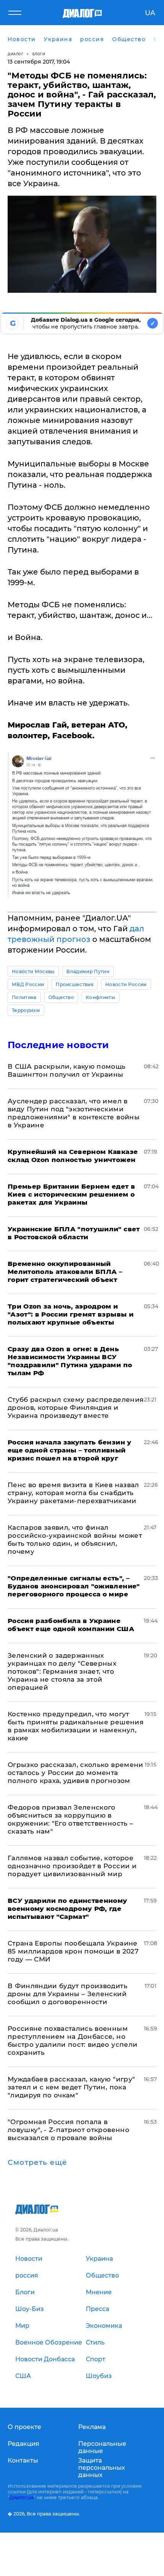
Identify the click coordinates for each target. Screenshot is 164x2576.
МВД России (28, 984)
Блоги (39, 54)
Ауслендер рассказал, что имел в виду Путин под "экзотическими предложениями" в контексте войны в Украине (74, 1113)
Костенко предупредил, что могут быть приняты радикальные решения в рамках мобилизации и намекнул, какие (76, 1726)
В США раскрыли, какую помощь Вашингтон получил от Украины (67, 1070)
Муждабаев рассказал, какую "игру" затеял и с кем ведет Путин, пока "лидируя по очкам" (71, 2087)
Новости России (126, 984)
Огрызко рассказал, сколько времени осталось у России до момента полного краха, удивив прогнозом (76, 1773)
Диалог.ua (21, 2497)
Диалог (15, 54)
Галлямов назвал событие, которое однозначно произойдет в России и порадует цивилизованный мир (72, 1866)
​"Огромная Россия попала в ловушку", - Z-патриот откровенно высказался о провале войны (68, 2130)
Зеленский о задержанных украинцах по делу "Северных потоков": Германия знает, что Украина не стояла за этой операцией (62, 1671)
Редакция (23, 2444)
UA (150, 13)
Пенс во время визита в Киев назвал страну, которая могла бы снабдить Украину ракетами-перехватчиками (73, 1493)
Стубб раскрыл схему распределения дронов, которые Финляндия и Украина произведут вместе (76, 1408)
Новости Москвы (33, 971)
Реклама (92, 2427)
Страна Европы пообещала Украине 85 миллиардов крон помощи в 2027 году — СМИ (73, 1951)
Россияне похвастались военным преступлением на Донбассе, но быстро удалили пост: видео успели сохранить (72, 2041)
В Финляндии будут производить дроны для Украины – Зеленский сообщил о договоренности (68, 1994)
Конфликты (100, 997)
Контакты (23, 2460)
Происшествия (75, 984)
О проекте (24, 2427)
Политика (24, 997)
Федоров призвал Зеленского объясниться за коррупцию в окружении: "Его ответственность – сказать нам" (70, 1819)
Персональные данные (102, 2447)
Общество (61, 997)
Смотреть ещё (37, 2163)
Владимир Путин (88, 971)
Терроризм (26, 1010)
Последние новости (58, 1045)
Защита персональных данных (102, 2468)
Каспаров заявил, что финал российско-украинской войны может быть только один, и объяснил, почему (75, 1539)
